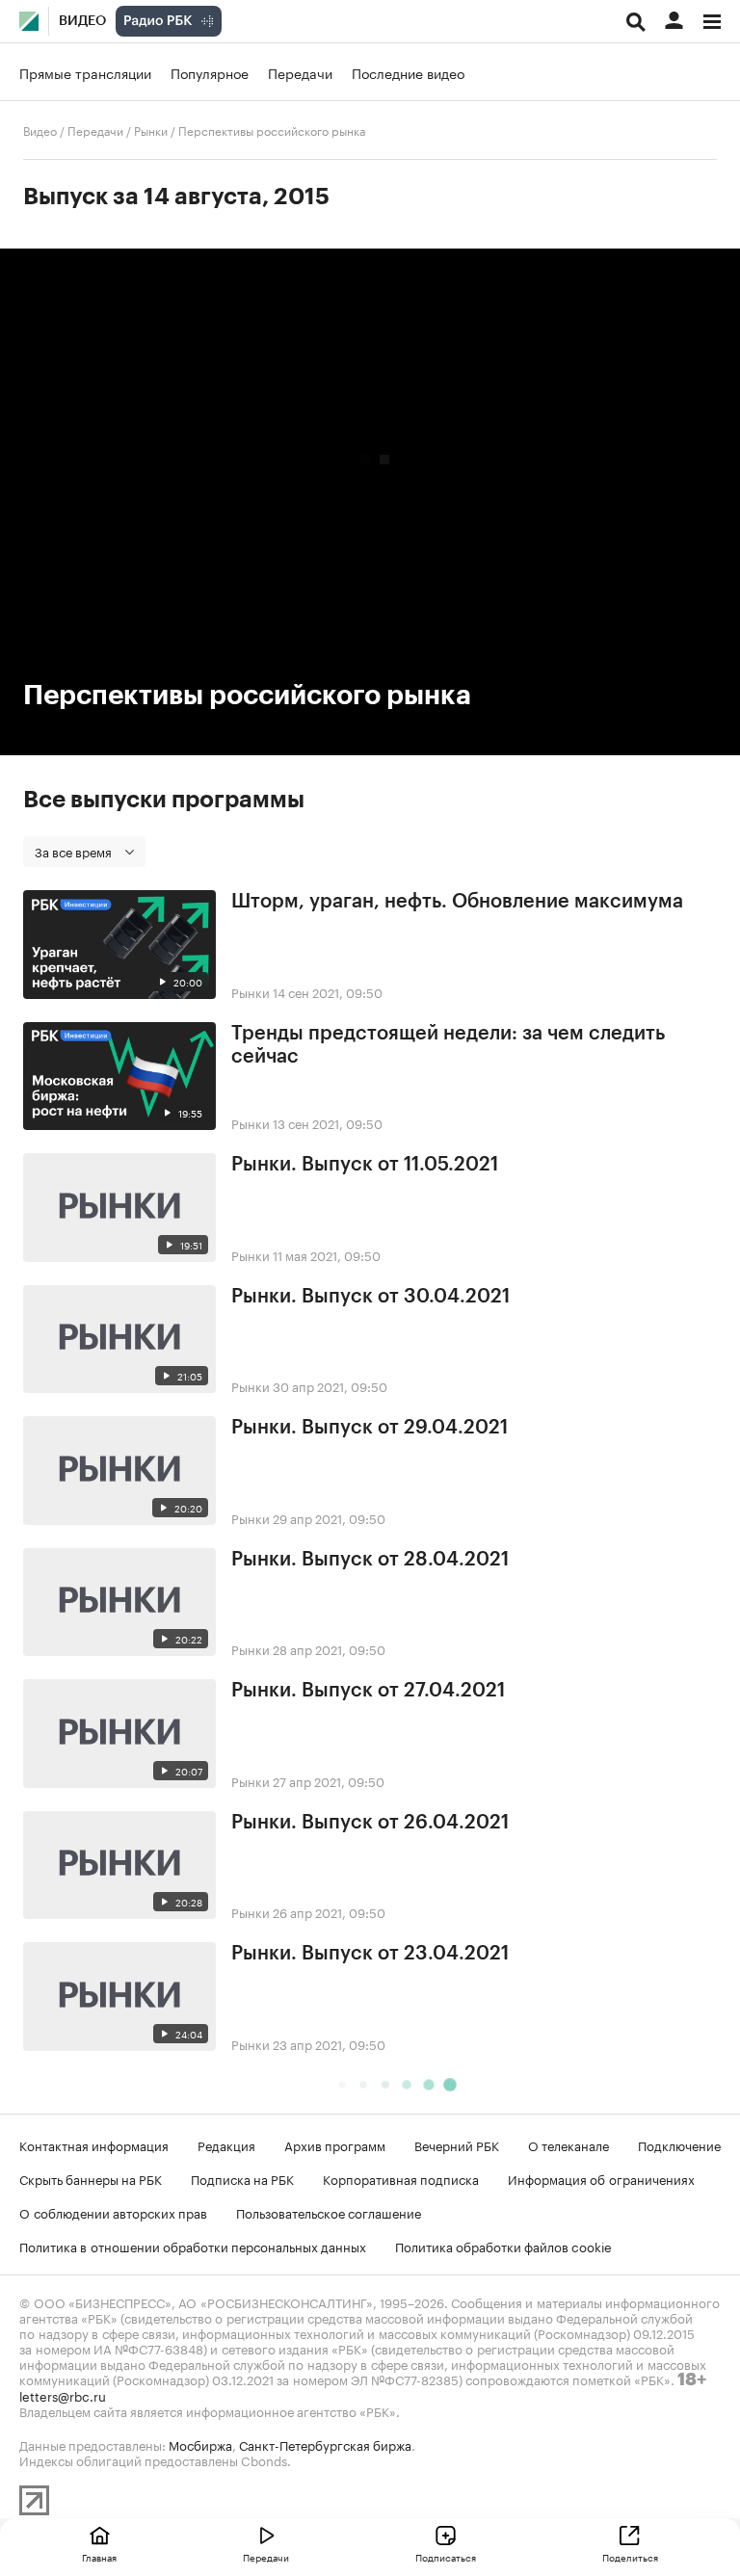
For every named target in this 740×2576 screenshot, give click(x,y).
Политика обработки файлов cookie (503, 2246)
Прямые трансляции (85, 72)
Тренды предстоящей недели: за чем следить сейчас (448, 1045)
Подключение (679, 2144)
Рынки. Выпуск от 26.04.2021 (370, 1823)
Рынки (151, 130)
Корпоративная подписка (401, 2178)
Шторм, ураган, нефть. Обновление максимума (457, 902)
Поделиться (630, 2557)
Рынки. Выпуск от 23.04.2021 (370, 1954)
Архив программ (335, 2144)
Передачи (300, 72)
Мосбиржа (200, 2444)
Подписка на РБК (242, 2178)
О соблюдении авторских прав (113, 2212)
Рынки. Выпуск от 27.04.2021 (368, 1691)
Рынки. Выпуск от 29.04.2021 (370, 1428)
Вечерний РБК (457, 2144)
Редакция (226, 2144)
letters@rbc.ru (63, 2395)
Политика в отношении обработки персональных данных (193, 2246)
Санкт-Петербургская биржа (325, 2444)
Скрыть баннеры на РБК (91, 2178)
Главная (99, 2557)
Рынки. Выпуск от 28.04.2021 (370, 1560)
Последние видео (408, 72)
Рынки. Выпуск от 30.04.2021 (370, 1297)
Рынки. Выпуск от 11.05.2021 (365, 1165)
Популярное (210, 72)
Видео (82, 21)
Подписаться (446, 2557)
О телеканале (568, 2144)
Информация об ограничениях (601, 2178)
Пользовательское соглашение (329, 2212)
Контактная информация (94, 2144)
